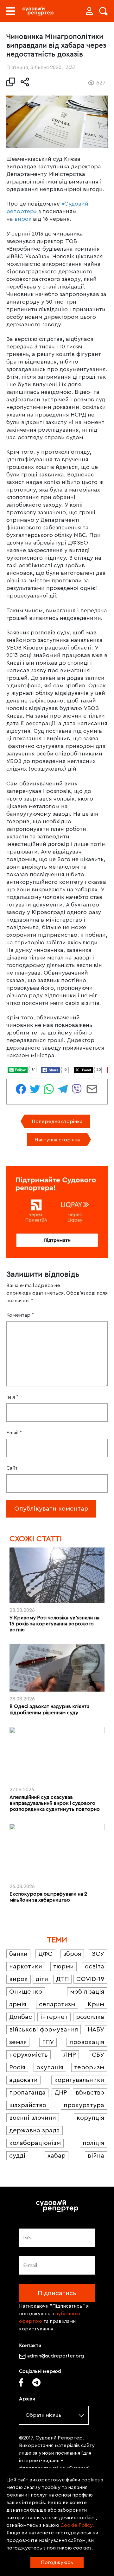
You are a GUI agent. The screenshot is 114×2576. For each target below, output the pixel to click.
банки (18, 1954)
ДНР (61, 2093)
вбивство (90, 2093)
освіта (95, 1967)
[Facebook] (21, 2382)
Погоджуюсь (57, 2562)
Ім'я (12, 1397)
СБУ (98, 2055)
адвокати (23, 2080)
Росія (17, 2067)
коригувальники (79, 2080)
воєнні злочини (33, 2118)
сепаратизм (57, 2004)
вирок (23, 219)
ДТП (62, 1979)
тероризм (89, 2067)
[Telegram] (36, 2382)
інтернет (54, 2017)
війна (96, 2156)
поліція (93, 2143)
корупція (90, 2118)
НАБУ (96, 2030)
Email (14, 1433)
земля (18, 2042)
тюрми (63, 1967)
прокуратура (84, 2105)
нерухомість (28, 2055)
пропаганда (27, 2093)
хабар (57, 2156)
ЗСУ (98, 1954)
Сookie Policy (76, 2525)
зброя (72, 1954)
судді (17, 2156)
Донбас (21, 2017)
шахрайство (28, 2105)
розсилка (90, 2017)
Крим (96, 2004)
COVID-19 (90, 1979)
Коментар (20, 1315)
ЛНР (70, 2055)
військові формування (44, 2030)
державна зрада (35, 2130)
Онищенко (26, 1992)
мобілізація (87, 1992)
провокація (87, 2042)
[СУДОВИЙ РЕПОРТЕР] (38, 11)
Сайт (12, 1468)
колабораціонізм (35, 2143)
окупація (50, 2067)
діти (42, 1979)
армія (18, 2004)
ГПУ (48, 2042)
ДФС (45, 1954)
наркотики (26, 1967)
